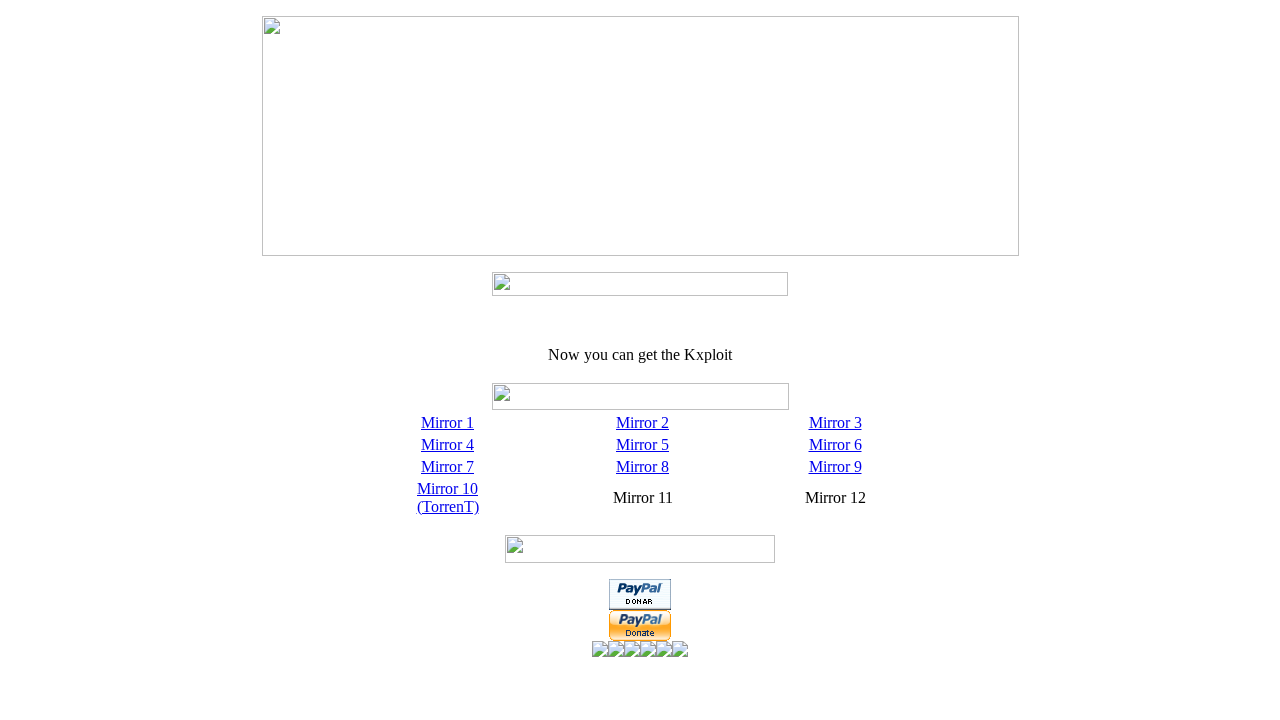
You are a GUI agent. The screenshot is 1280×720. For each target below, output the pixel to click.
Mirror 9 (835, 466)
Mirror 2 (642, 422)
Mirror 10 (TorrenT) (448, 497)
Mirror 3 (835, 422)
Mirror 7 (447, 466)
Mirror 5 (642, 444)
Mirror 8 (642, 466)
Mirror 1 (447, 422)
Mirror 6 (835, 444)
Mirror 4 (447, 444)
